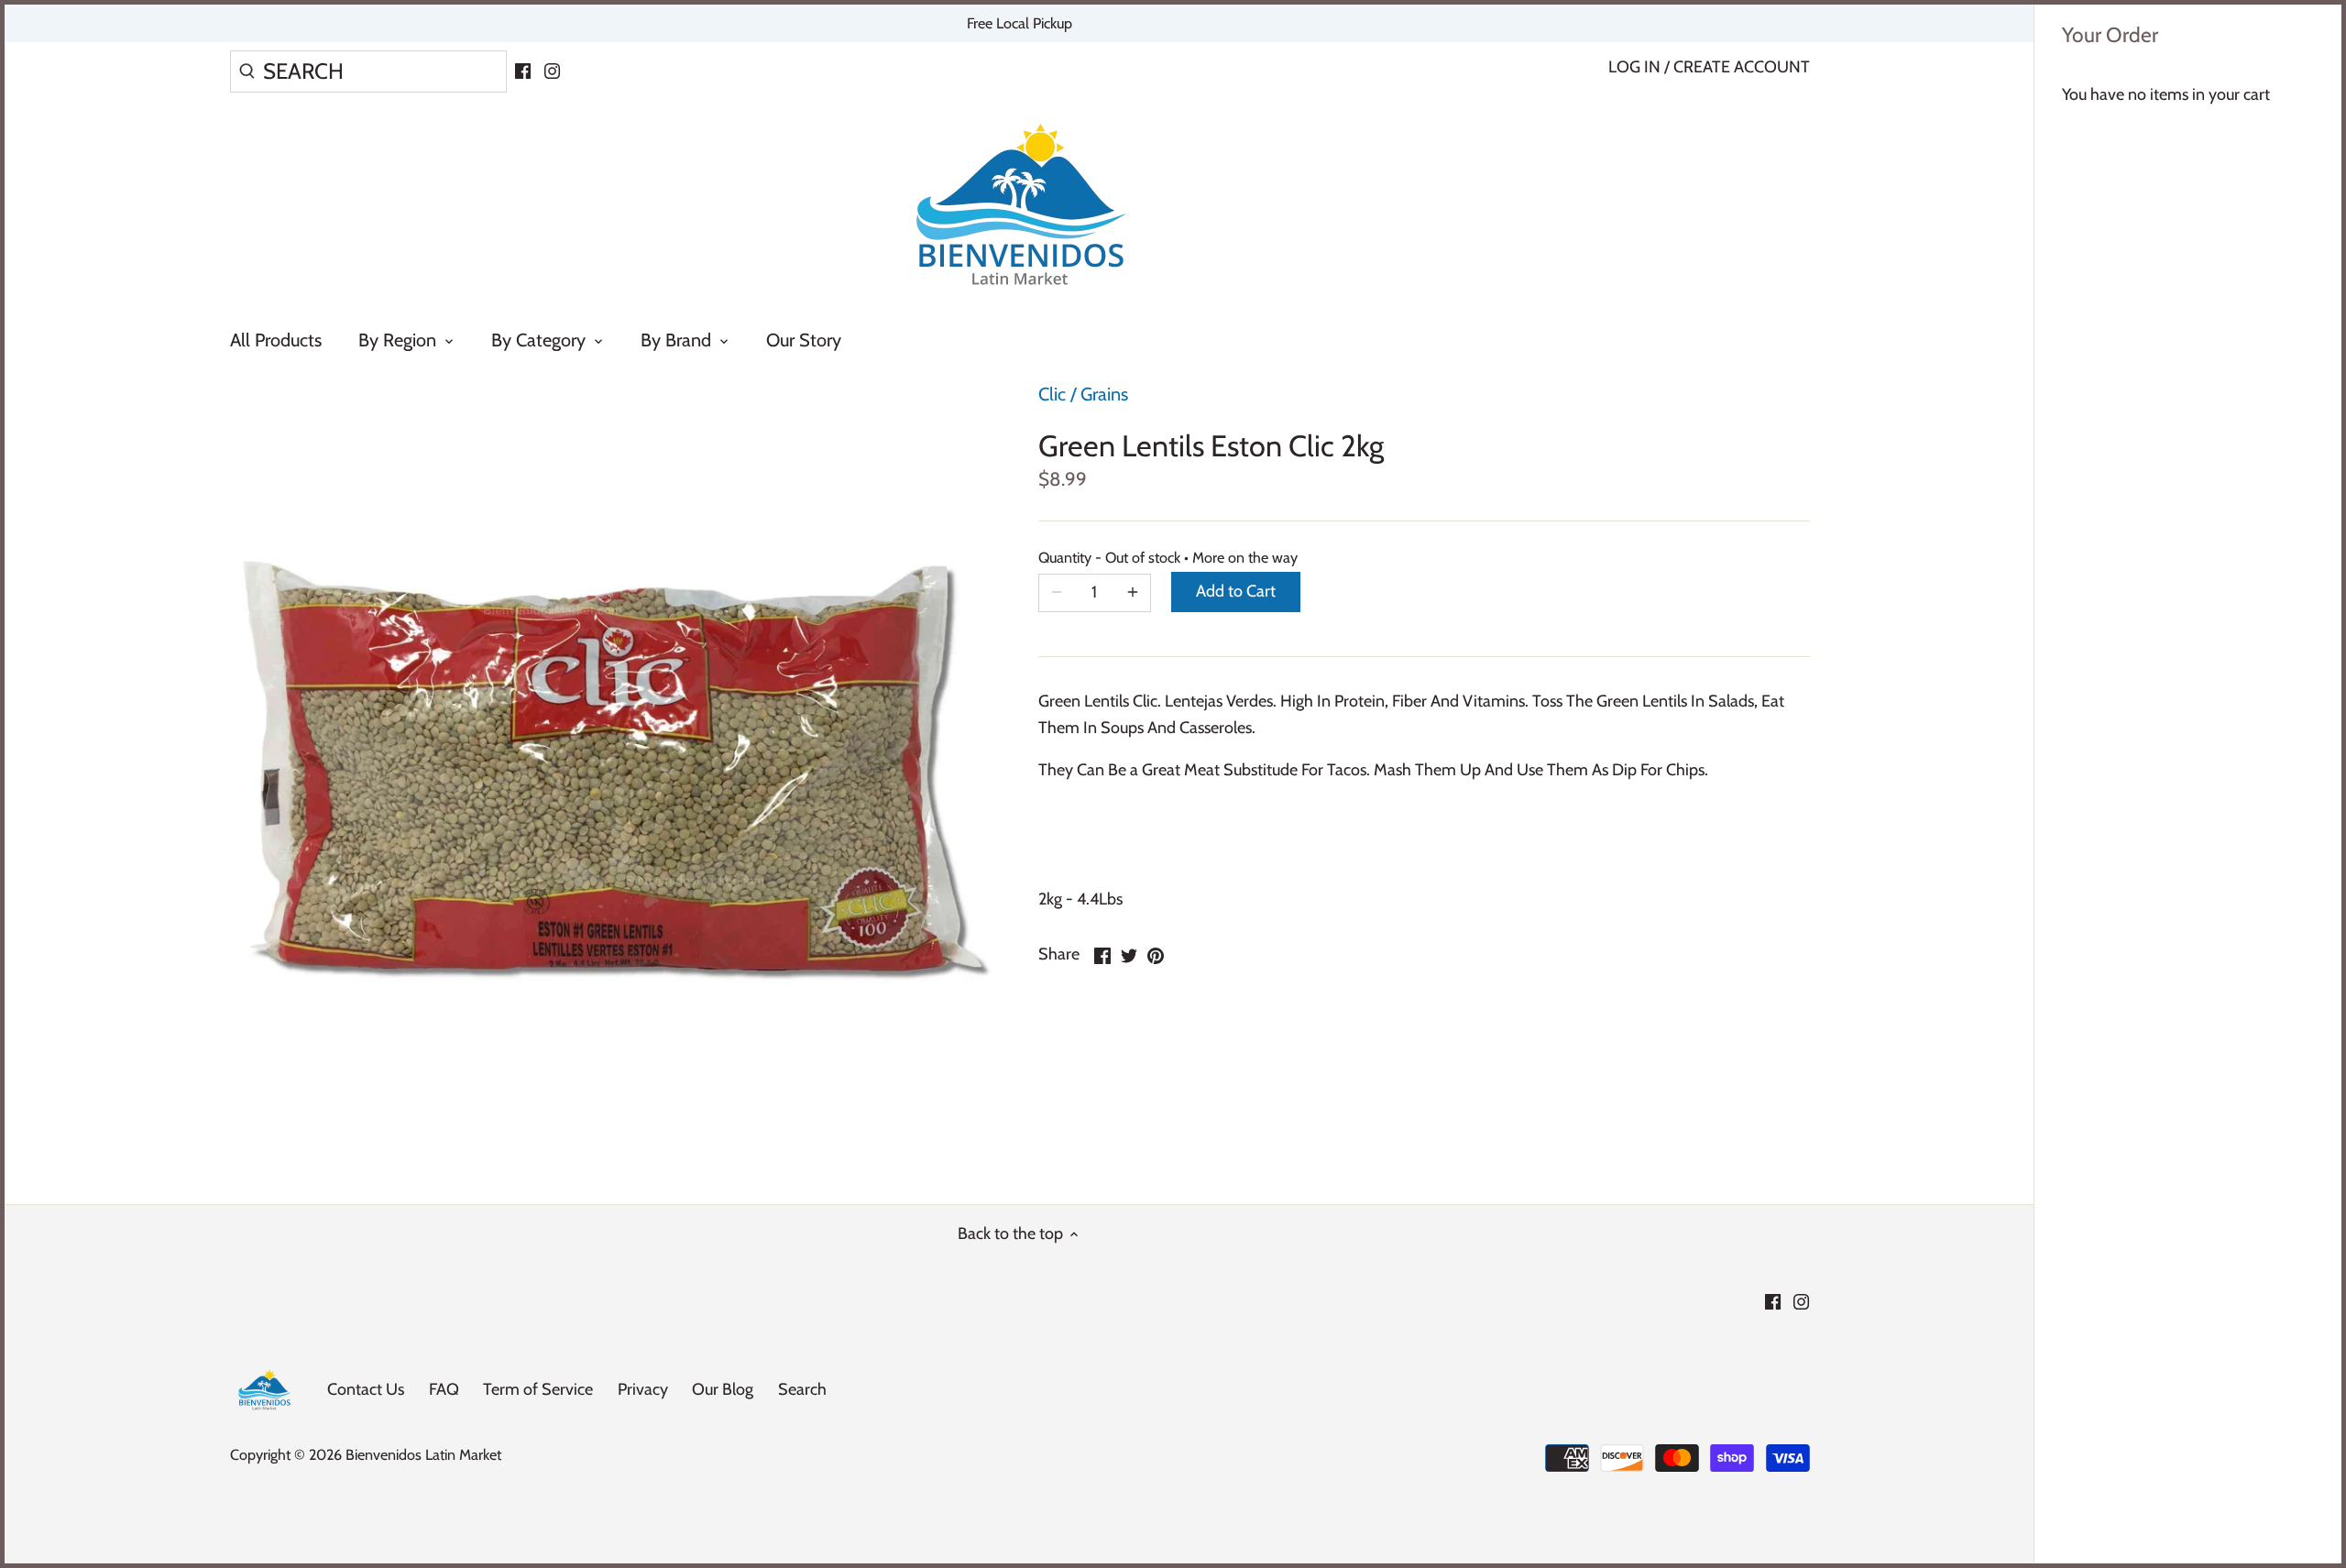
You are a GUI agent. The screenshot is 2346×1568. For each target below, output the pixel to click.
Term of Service (538, 1389)
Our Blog (723, 1389)
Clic (1052, 394)
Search (802, 1389)
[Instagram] (552, 70)
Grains (1104, 394)
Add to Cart (1236, 591)
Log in (1634, 67)
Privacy (643, 1389)
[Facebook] (523, 70)
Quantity (1095, 558)
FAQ (444, 1389)
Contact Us (366, 1389)
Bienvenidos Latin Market (423, 1454)
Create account (1742, 67)
